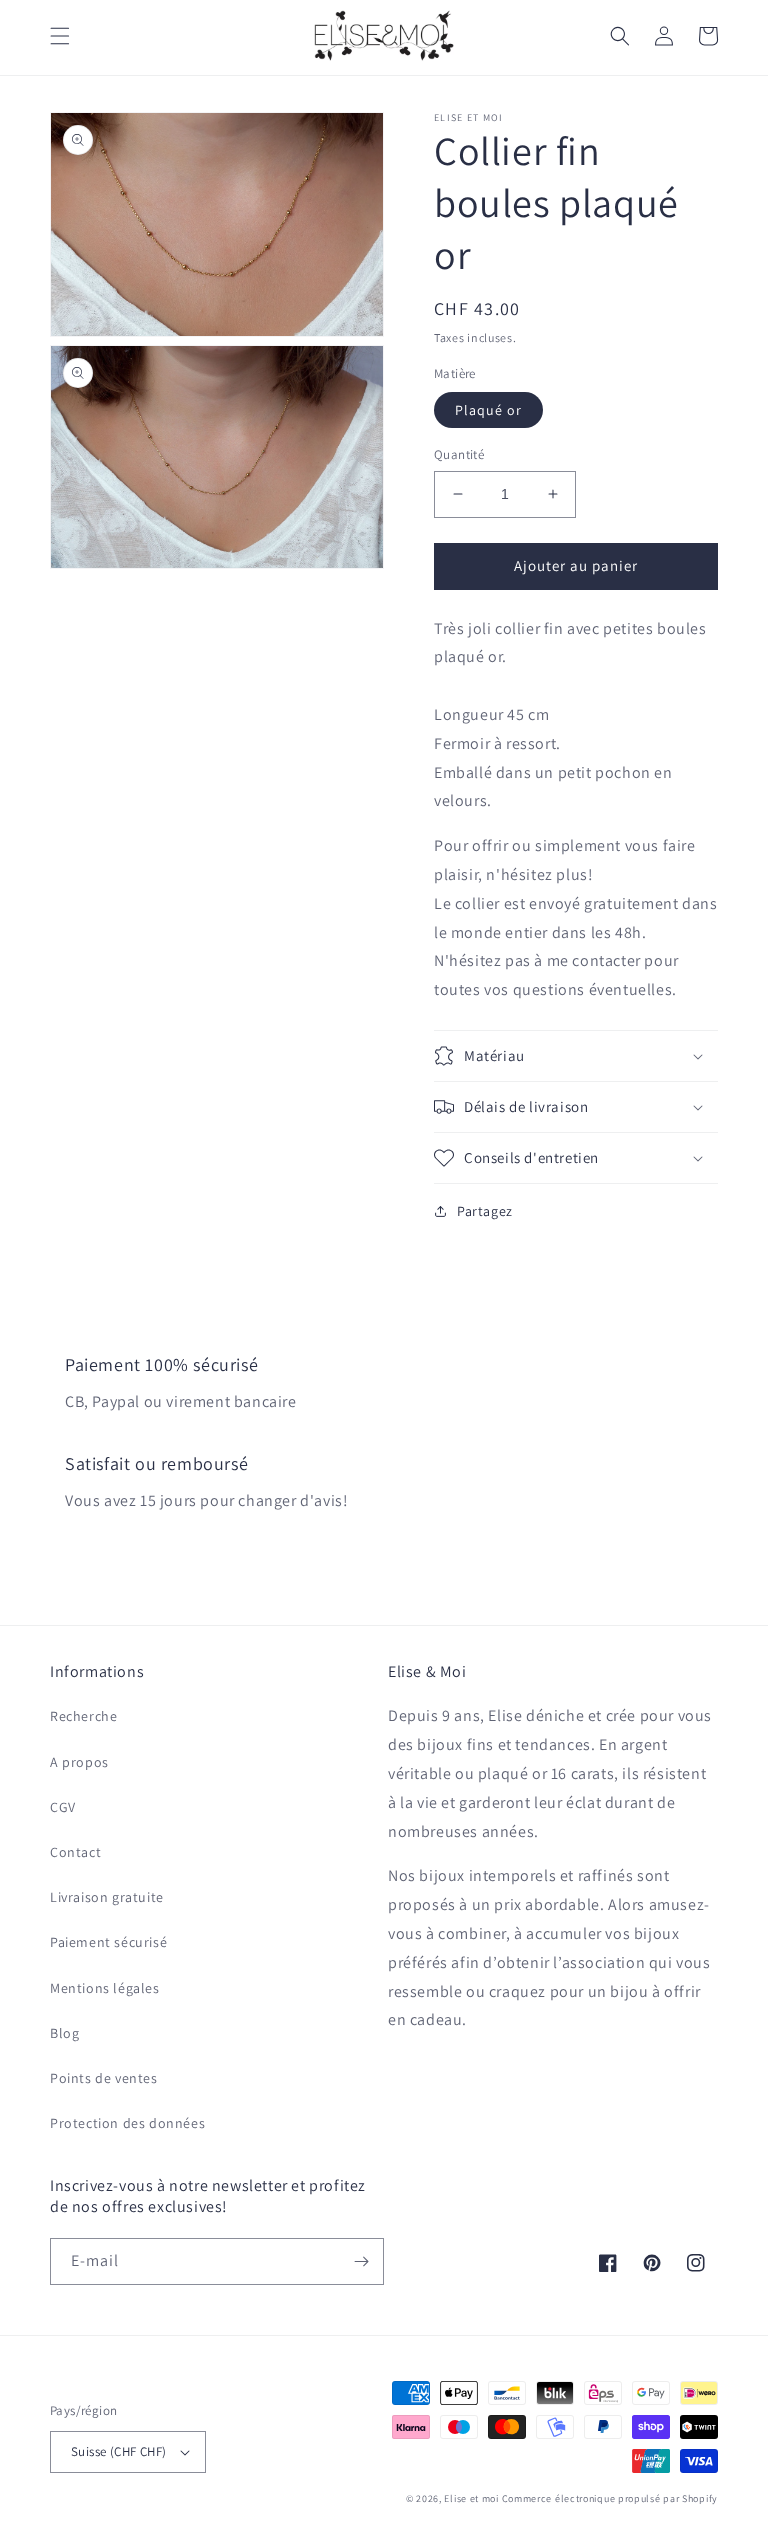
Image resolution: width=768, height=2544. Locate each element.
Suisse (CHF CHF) (118, 2451)
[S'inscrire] (361, 2261)
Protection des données (127, 2123)
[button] (60, 36)
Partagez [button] (485, 1211)
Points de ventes (104, 2078)
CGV (63, 1807)
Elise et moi (471, 2498)
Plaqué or (488, 410)
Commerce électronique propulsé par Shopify (610, 2498)
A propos (79, 1762)
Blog (64, 2033)
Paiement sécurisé (108, 1942)
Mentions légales (105, 1988)
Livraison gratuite (107, 1897)
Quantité (459, 454)
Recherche (83, 1716)
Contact (75, 1852)
